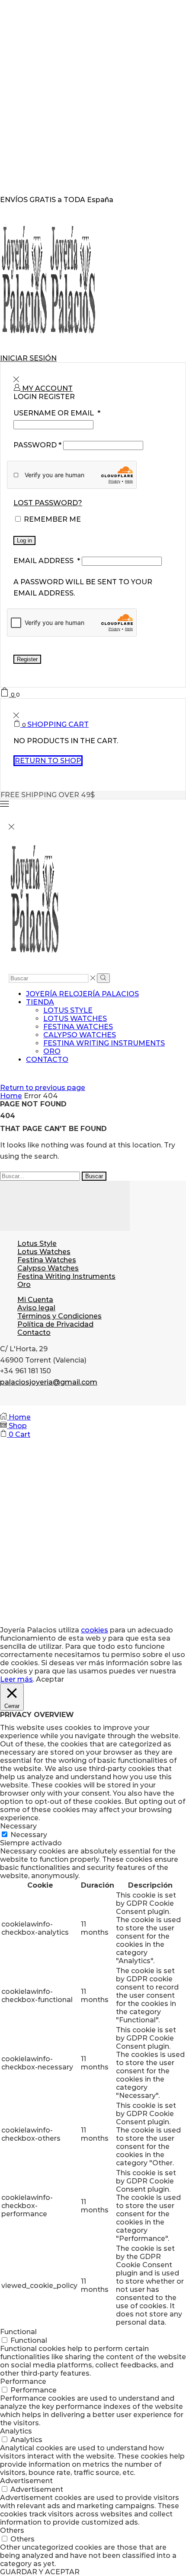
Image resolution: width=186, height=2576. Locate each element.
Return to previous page (43, 1088)
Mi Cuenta (35, 1300)
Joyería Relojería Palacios (82, 994)
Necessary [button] (18, 1826)
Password (37, 445)
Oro (52, 1051)
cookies (95, 1630)
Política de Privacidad (55, 1324)
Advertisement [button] (26, 2481)
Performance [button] (23, 2381)
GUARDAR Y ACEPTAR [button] (40, 2572)
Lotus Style (68, 1010)
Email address (47, 561)
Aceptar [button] (50, 1679)
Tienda (40, 1002)
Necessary (29, 1835)
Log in (24, 540)
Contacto (47, 1060)
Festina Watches (78, 1027)
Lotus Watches (75, 1019)
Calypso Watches (80, 1035)
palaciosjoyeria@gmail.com (49, 1382)
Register (27, 659)
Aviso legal (36, 1308)
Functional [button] (18, 2332)
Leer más (16, 1679)
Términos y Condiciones (59, 1316)
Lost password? (48, 503)
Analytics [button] (16, 2431)
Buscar (94, 1176)
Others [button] (12, 2530)
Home (11, 1096)
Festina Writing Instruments (104, 1043)
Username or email (57, 413)
